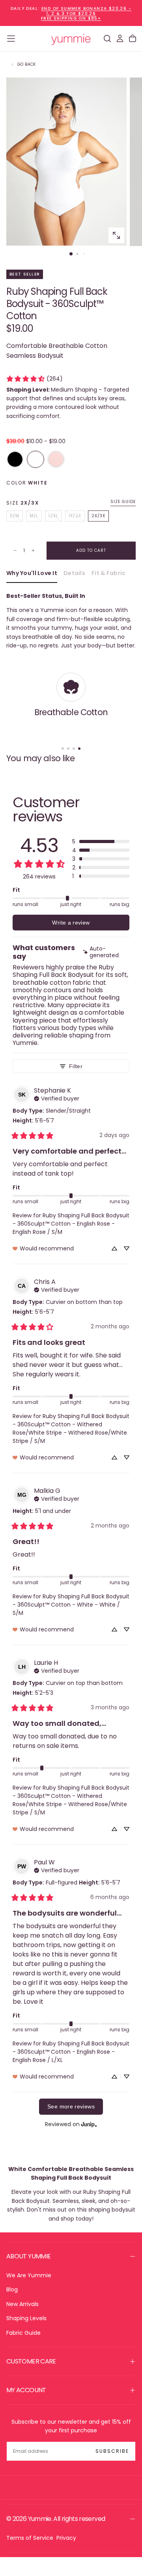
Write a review (71, 923)
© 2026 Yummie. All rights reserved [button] (56, 2519)
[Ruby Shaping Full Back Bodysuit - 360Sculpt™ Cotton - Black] (15, 459)
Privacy (66, 2538)
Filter (76, 1066)
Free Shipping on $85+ (71, 18)
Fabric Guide (23, 2333)
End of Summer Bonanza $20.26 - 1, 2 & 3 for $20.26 (86, 11)
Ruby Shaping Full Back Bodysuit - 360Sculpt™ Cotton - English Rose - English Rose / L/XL (71, 2052)
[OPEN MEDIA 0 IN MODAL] (116, 235)
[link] (34, 379)
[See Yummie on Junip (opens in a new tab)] (89, 2124)
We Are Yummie (29, 2275)
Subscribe (112, 2451)
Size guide (123, 502)
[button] (11, 39)
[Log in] (120, 39)
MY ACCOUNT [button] (26, 2390)
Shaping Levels (26, 2318)
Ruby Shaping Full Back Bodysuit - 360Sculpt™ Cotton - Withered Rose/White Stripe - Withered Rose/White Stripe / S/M (71, 1429)
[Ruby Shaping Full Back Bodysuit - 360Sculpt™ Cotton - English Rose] (56, 459)
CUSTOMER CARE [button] (31, 2361)
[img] (106, 952)
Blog (12, 2289)
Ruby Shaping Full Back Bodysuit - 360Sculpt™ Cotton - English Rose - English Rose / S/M (71, 1224)
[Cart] (133, 39)
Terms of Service (30, 2538)
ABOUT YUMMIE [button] (28, 2256)
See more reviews (71, 2106)
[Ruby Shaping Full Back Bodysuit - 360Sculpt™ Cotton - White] (35, 459)
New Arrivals (22, 2304)
